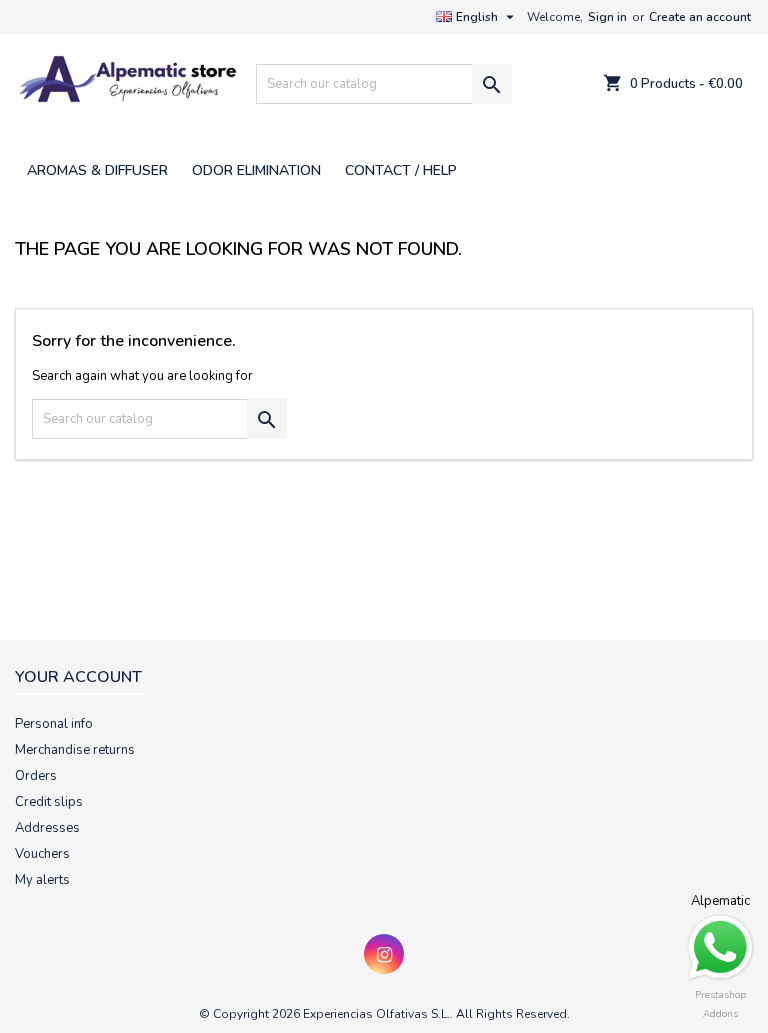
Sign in (607, 17)
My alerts (42, 880)
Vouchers (42, 854)
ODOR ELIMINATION (256, 170)
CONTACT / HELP (401, 170)
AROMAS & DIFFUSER (97, 170)
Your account (78, 677)
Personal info (54, 724)
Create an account (700, 17)
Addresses (47, 828)
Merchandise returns (75, 750)
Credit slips (49, 802)
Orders (36, 776)
